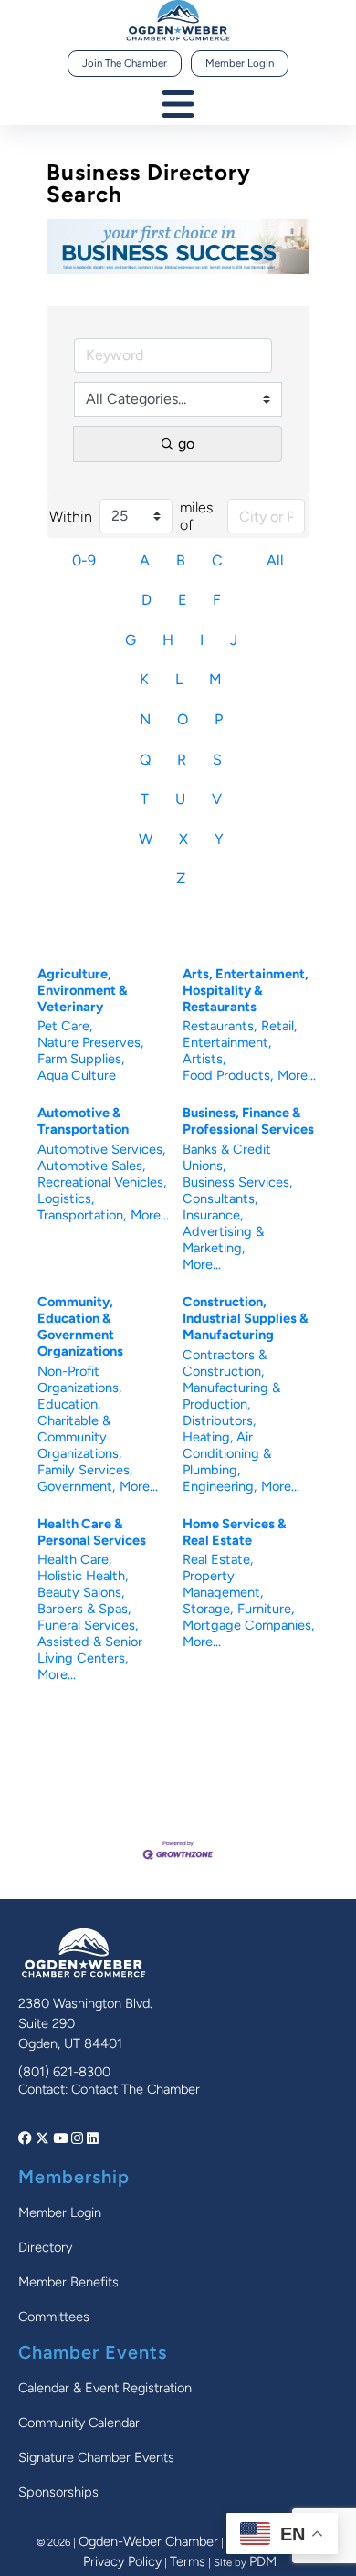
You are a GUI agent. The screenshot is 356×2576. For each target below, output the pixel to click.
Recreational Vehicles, (102, 1182)
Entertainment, (227, 1042)
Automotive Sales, (91, 1166)
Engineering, (220, 1486)
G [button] (131, 640)
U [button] (180, 799)
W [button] (146, 839)
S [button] (217, 760)
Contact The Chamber (136, 2089)
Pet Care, (65, 1026)
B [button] (181, 560)
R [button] (182, 760)
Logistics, (66, 1198)
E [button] (182, 600)
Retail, (279, 1026)
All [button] (275, 560)
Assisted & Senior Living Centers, (90, 1650)
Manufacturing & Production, (231, 1396)
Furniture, (266, 1609)
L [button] (179, 679)
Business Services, (237, 1182)
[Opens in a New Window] (27, 2138)
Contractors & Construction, (225, 1363)
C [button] (217, 560)
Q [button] (145, 760)
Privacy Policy (122, 2561)
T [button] (145, 799)
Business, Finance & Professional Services (248, 1121)
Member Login (240, 63)
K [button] (144, 679)
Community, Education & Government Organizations (80, 1326)
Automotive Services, (101, 1149)
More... (297, 1075)
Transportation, (82, 1215)
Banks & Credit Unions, (227, 1157)
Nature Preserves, (90, 1042)
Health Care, (74, 1559)
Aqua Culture (77, 1075)
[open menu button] (178, 106)
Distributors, (219, 1420)
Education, (69, 1404)
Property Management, (223, 1584)
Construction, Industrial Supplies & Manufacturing (245, 1318)
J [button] (234, 640)
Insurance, (213, 1215)
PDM (263, 2561)
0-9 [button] (84, 560)
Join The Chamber (125, 63)
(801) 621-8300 (64, 2072)
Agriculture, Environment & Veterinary (82, 990)
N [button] (145, 719)
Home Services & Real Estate (234, 1532)
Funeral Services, (88, 1625)
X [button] (183, 839)
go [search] (186, 443)
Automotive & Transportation (83, 1121)
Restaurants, (220, 1026)
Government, (76, 1486)
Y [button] (219, 839)
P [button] (219, 719)
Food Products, (228, 1075)
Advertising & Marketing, (223, 1240)
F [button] (217, 600)
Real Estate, (218, 1559)
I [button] (202, 640)
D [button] (147, 600)
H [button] (168, 640)
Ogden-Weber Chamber (148, 2541)
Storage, (208, 1609)
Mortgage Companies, (248, 1625)
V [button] (217, 799)
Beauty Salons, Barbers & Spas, (84, 1600)
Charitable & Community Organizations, (79, 1437)
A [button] (145, 560)
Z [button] (181, 878)
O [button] (183, 719)
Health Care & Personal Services (92, 1532)
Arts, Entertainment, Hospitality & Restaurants (246, 990)
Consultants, (220, 1198)
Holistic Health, (83, 1576)
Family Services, (85, 1470)
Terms (188, 2561)
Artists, (204, 1059)
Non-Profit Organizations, (79, 1379)
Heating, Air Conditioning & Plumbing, (227, 1453)
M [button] (215, 679)
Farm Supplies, (81, 1059)
